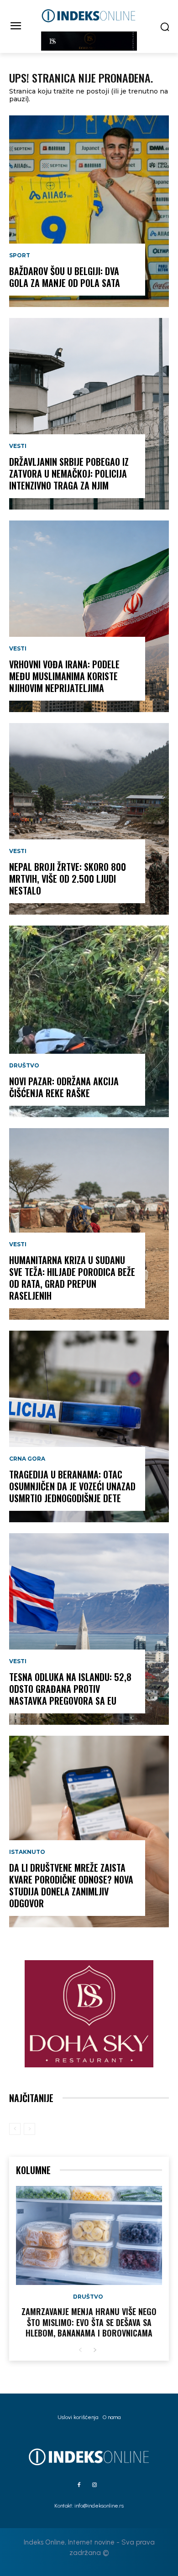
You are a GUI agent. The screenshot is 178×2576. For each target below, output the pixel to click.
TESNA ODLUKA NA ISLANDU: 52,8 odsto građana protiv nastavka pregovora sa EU (70, 1689)
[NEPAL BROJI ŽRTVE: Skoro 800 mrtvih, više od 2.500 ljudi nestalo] (89, 819)
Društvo (24, 1066)
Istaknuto (27, 1852)
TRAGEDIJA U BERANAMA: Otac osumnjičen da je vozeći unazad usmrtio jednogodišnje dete (72, 1486)
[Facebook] (79, 2485)
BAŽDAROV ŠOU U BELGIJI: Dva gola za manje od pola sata (65, 277)
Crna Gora (27, 1459)
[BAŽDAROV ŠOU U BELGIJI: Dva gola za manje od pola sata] (89, 211)
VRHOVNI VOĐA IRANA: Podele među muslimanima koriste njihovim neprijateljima (64, 676)
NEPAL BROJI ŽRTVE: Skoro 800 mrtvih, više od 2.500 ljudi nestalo (68, 879)
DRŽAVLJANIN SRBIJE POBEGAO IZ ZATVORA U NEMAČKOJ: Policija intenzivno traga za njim (69, 474)
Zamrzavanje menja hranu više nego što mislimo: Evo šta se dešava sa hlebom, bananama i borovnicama (89, 2322)
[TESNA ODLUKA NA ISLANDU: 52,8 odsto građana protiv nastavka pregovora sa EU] (89, 1629)
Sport (20, 255)
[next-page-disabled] (29, 2129)
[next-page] (95, 2350)
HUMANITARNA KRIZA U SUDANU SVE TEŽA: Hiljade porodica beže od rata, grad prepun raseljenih (72, 1278)
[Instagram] (94, 2485)
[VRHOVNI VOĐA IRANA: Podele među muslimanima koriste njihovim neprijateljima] (89, 616)
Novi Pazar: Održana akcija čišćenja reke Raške (64, 1087)
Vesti (18, 446)
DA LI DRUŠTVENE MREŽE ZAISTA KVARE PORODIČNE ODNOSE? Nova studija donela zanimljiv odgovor (71, 1885)
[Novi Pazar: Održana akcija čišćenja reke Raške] (89, 1021)
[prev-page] (15, 2129)
